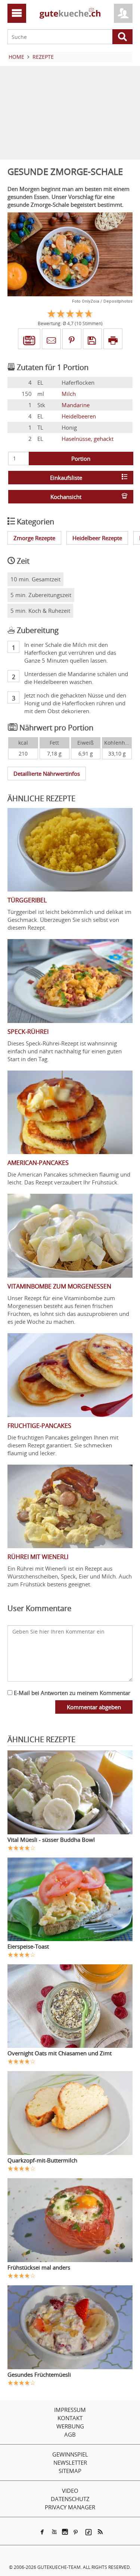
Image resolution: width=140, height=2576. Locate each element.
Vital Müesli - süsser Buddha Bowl (51, 1840)
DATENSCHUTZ (70, 2499)
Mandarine (76, 405)
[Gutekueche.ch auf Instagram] (65, 2532)
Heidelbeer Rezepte (97, 538)
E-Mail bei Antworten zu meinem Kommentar (71, 1693)
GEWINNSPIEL (70, 2454)
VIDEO (70, 2491)
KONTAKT (70, 2418)
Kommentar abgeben (94, 1707)
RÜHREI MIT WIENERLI (38, 1557)
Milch (69, 394)
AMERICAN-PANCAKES (38, 1163)
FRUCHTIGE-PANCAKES (39, 1426)
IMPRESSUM (70, 2410)
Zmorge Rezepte (34, 538)
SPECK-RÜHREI (28, 1032)
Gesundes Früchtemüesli (39, 2374)
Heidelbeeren (79, 416)
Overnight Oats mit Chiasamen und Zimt (60, 2053)
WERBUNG (70, 2426)
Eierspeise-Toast (28, 1946)
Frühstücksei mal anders (39, 2267)
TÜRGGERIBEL (27, 900)
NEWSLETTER (70, 2463)
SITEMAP (70, 2471)
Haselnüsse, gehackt (88, 439)
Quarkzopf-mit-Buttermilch (42, 2160)
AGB (70, 2434)
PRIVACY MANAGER (70, 2507)
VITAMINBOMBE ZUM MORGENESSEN (59, 1286)
